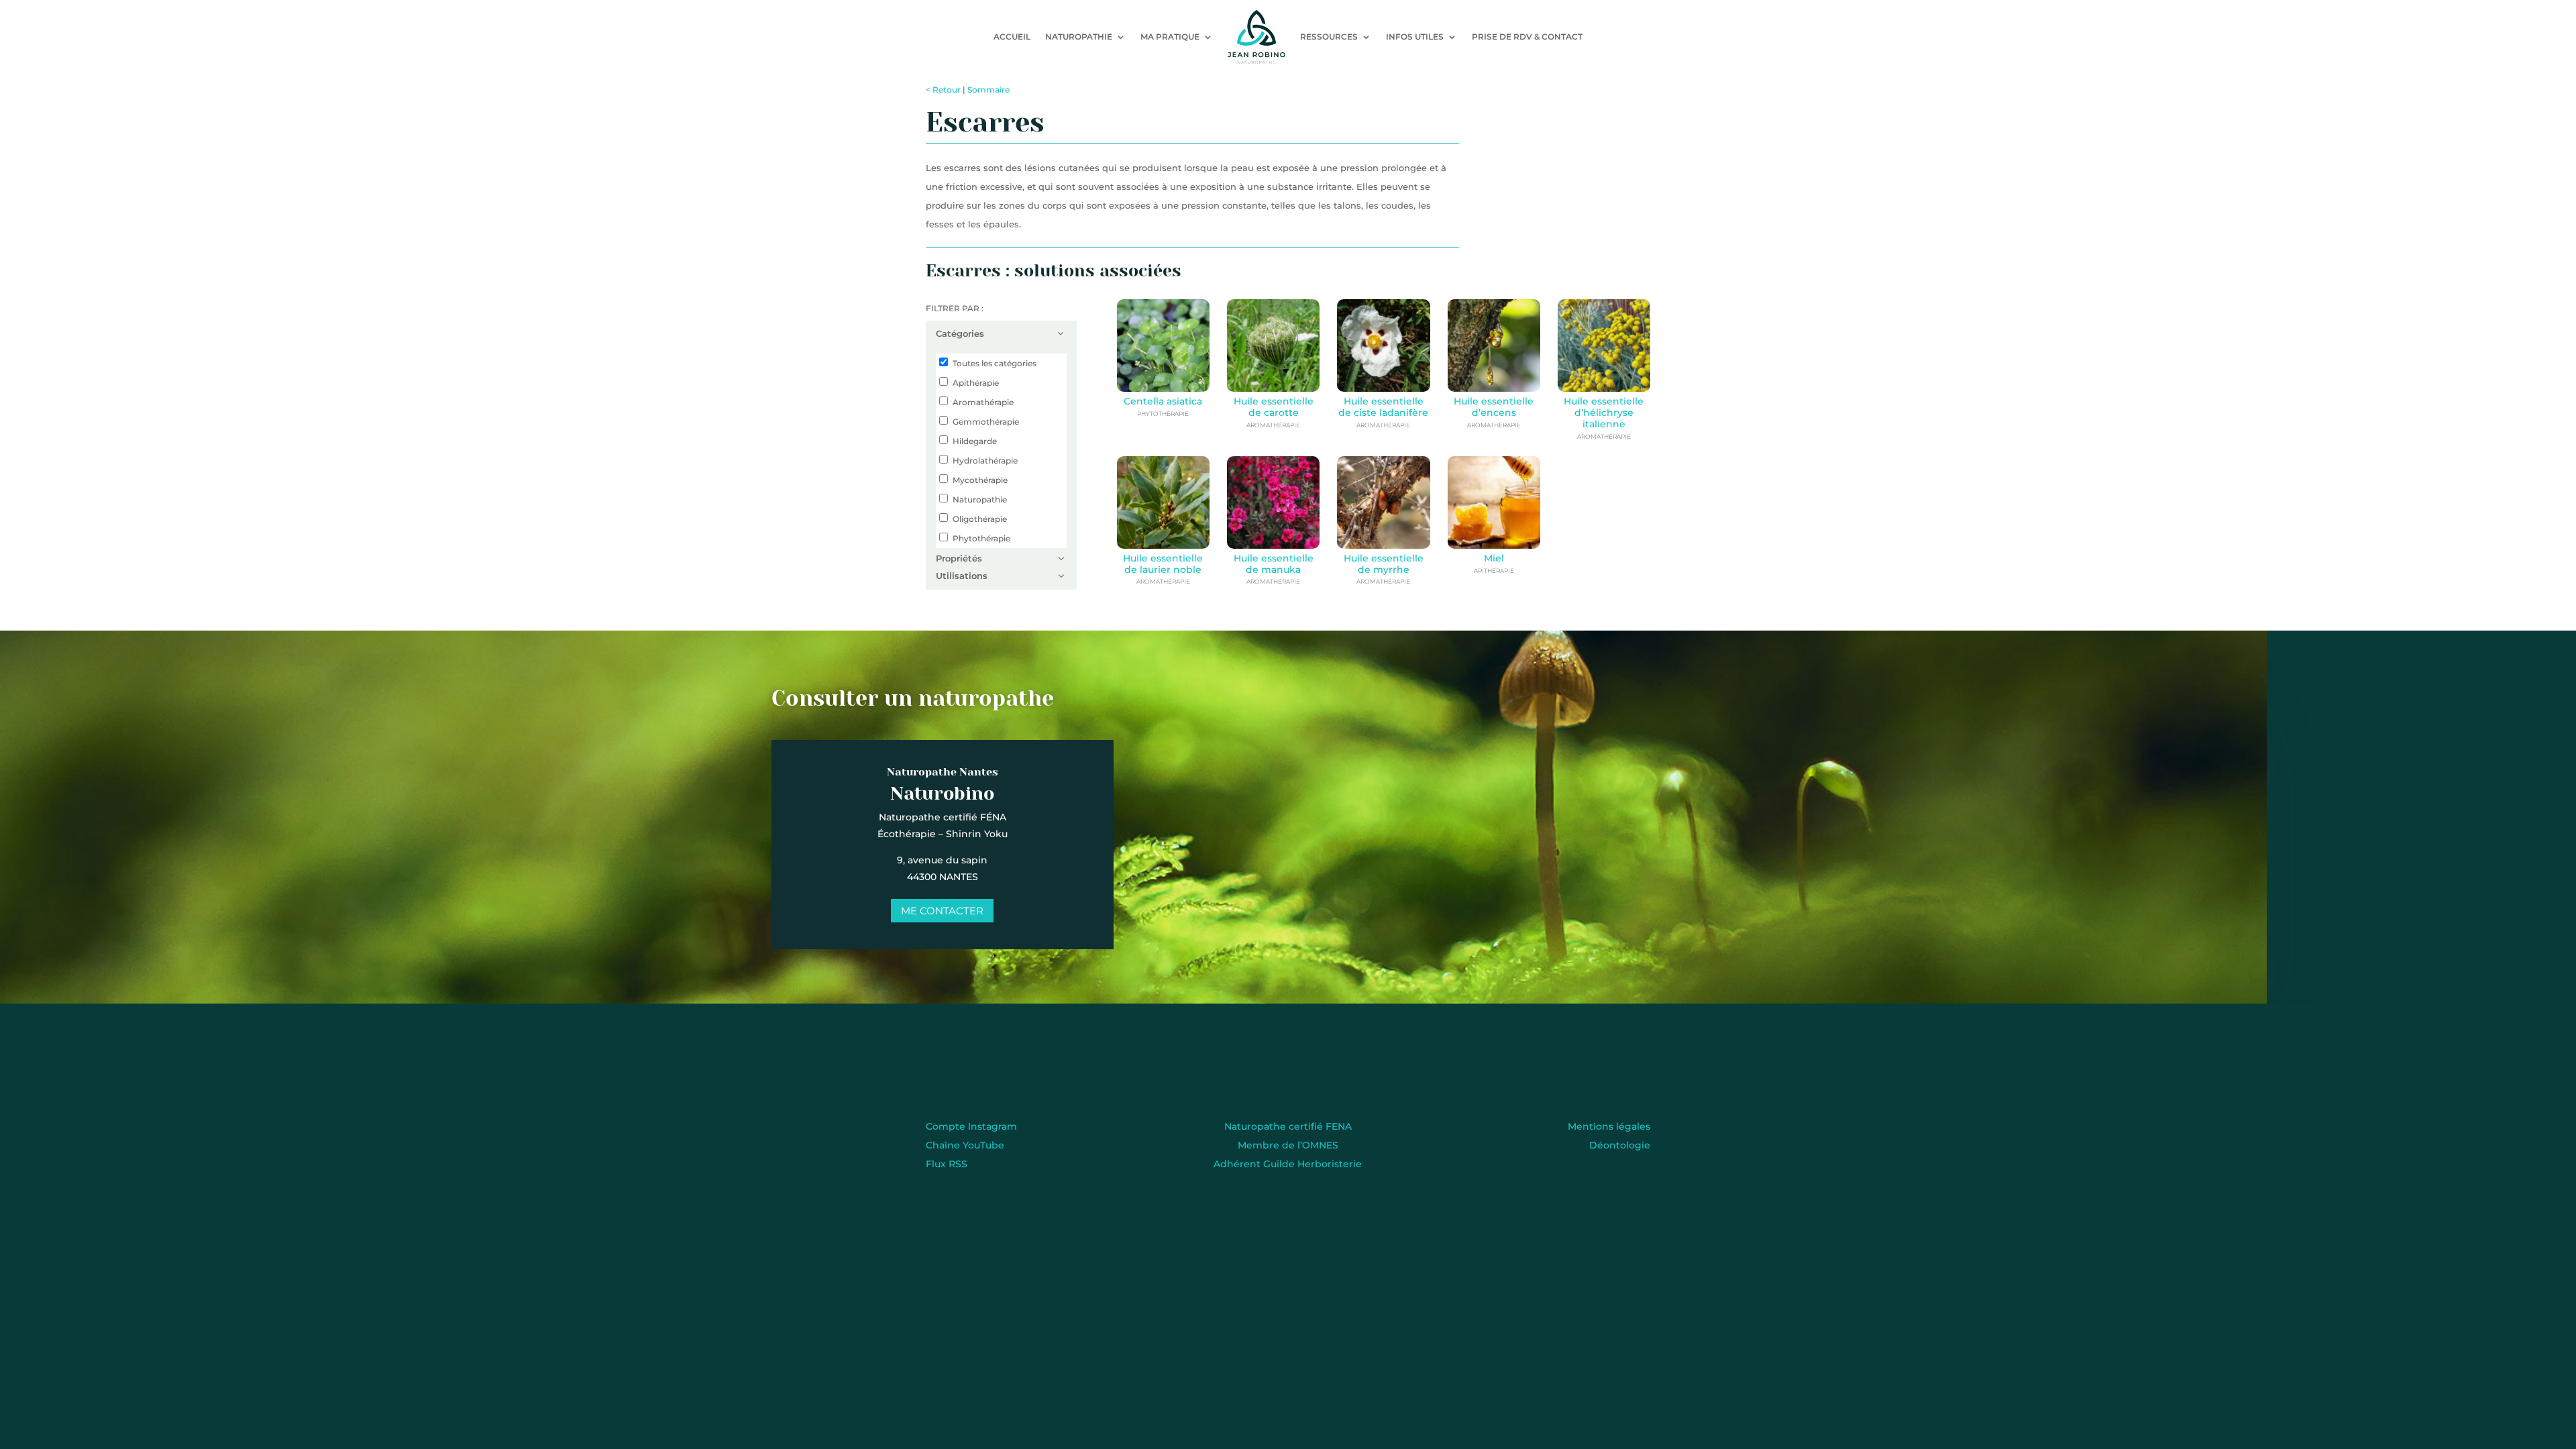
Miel (1494, 558)
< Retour (943, 90)
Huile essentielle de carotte (1274, 407)
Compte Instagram (971, 1126)
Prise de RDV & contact (1527, 37)
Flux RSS (947, 1164)
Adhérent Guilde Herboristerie (1288, 1164)
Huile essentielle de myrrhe (1384, 564)
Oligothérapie (980, 519)
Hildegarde (975, 441)
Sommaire (988, 90)
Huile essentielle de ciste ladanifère (1383, 407)
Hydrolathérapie (985, 461)
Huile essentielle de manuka (1274, 564)
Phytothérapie (981, 538)
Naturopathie (1079, 37)
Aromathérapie (983, 402)
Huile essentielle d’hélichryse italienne (1604, 413)
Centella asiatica (1163, 401)
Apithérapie (976, 383)
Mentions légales (1609, 1126)
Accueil (1012, 37)
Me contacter (942, 911)
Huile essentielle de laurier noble (1163, 564)
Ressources (1329, 37)
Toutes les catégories (995, 363)
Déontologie (1620, 1145)
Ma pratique (1170, 37)
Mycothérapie (980, 480)
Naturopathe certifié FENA (1288, 1126)
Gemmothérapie (986, 422)
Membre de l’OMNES (1288, 1145)
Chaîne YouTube (965, 1145)
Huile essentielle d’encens (1494, 407)
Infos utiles (1415, 37)
